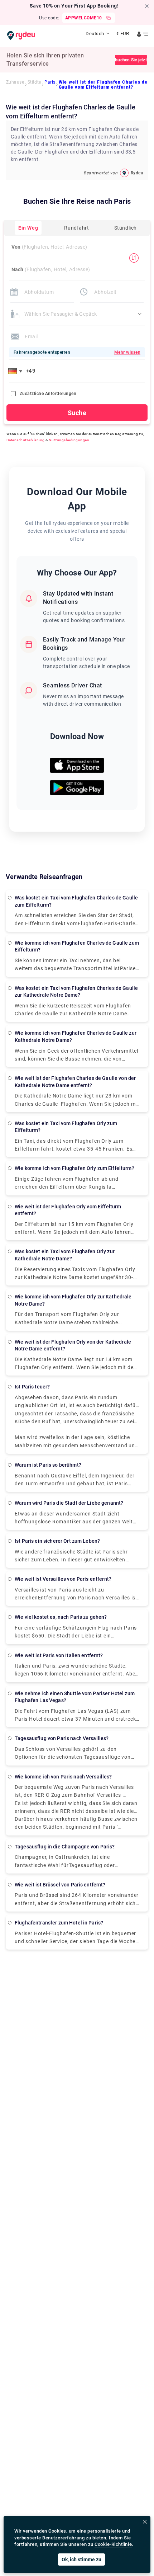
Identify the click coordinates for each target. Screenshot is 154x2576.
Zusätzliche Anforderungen (48, 394)
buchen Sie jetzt (131, 60)
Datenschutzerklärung (26, 440)
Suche (77, 413)
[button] (16, 371)
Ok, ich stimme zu (81, 2559)
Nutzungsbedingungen (69, 440)
